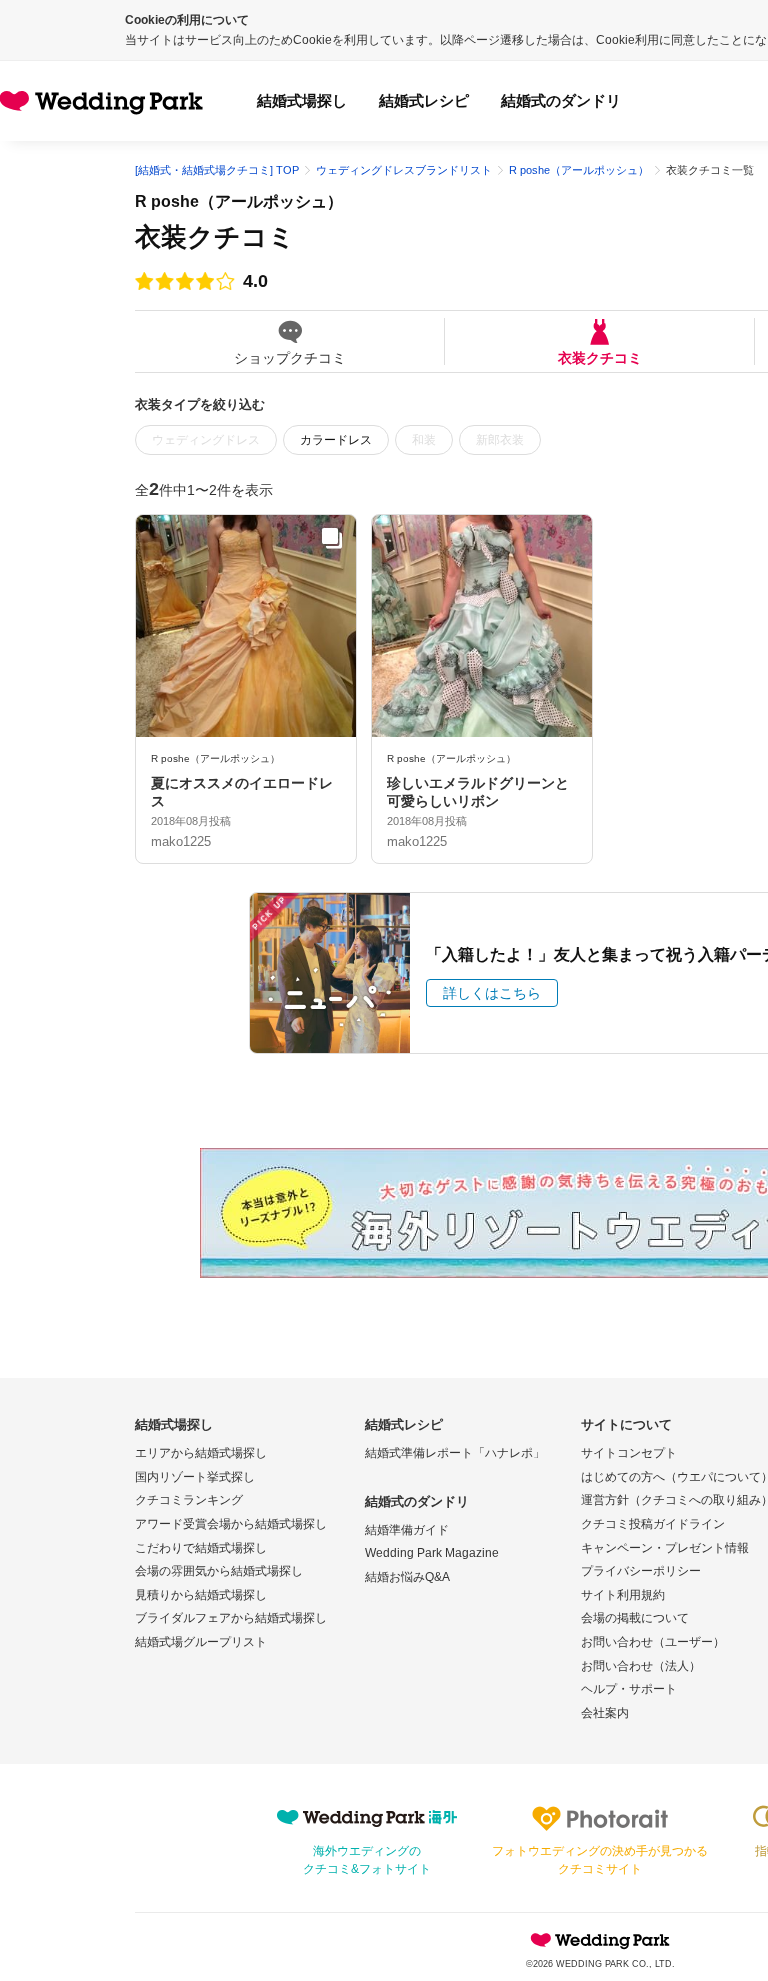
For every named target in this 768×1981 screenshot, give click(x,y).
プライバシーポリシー (641, 1571)
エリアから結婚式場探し (201, 1453)
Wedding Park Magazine (432, 1553)
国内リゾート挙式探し (195, 1477)
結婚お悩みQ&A (407, 1577)
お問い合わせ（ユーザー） (653, 1642)
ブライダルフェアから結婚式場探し (231, 1618)
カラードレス (336, 440)
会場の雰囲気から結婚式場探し (219, 1571)
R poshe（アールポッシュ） (239, 201)
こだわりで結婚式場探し (201, 1548)
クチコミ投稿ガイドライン (653, 1524)
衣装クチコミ (600, 357)
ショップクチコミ (290, 357)
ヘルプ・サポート (629, 1689)
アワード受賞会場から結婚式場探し (231, 1524)
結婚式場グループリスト (201, 1642)
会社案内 (605, 1713)
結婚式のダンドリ (561, 100)
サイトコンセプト (629, 1453)
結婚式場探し (302, 100)
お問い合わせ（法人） (641, 1666)
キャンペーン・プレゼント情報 (665, 1548)
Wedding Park (600, 1940)
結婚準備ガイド (407, 1530)
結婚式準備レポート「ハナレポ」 (455, 1453)
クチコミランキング (189, 1500)
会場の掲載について (635, 1618)
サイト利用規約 (623, 1595)
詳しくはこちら (492, 993)
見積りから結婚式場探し (201, 1595)
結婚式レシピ (424, 100)
